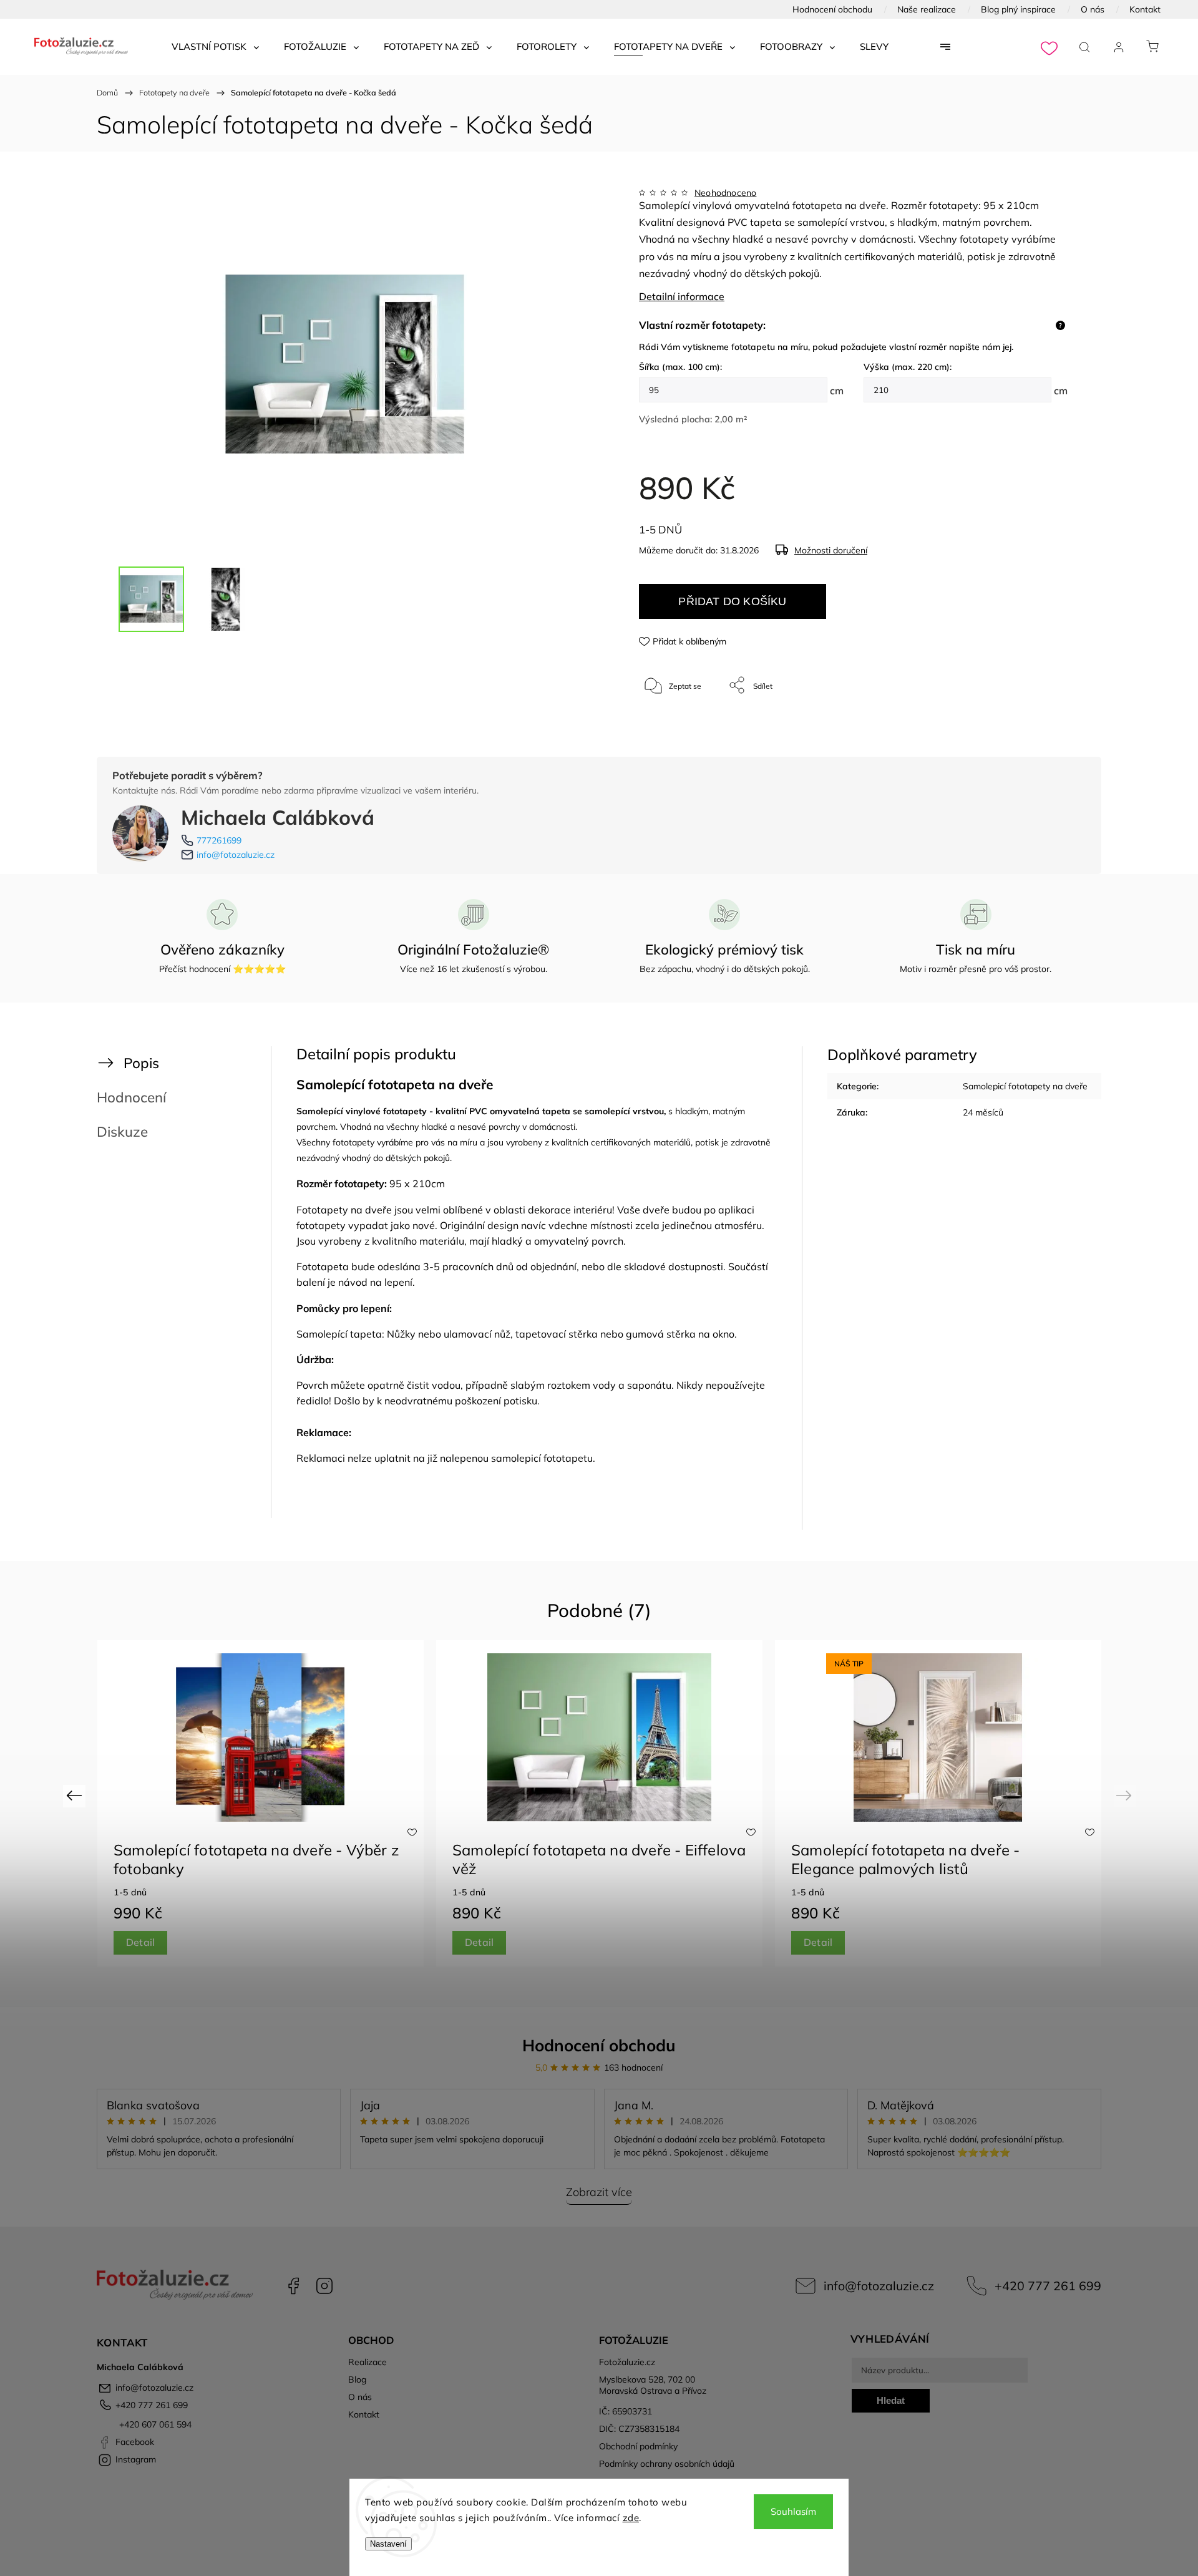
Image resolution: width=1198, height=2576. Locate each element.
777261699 (219, 840)
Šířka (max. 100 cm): (680, 367)
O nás (1093, 9)
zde (631, 2518)
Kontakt (1145, 9)
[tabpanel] (938, 1803)
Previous (76, 1795)
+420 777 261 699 (1048, 2286)
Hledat (891, 2400)
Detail (140, 1942)
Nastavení (388, 2544)
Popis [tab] (141, 1063)
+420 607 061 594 (154, 2424)
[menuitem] (215, 47)
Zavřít (1041, 727)
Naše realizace (927, 9)
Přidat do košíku (732, 601)
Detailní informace (682, 296)
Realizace (368, 2362)
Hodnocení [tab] (131, 1097)
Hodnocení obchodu (832, 9)
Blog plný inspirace (1018, 9)
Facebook (293, 2286)
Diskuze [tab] (122, 1131)
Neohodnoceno (725, 193)
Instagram (324, 2286)
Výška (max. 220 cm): (908, 367)
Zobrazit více (599, 2192)
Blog (357, 2379)
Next (1126, 1795)
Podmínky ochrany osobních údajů (667, 2464)
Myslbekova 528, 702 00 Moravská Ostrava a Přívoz (653, 2385)
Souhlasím (793, 2511)
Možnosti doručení (831, 550)
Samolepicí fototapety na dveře (1025, 1086)
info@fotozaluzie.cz (236, 855)
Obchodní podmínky (638, 2446)
